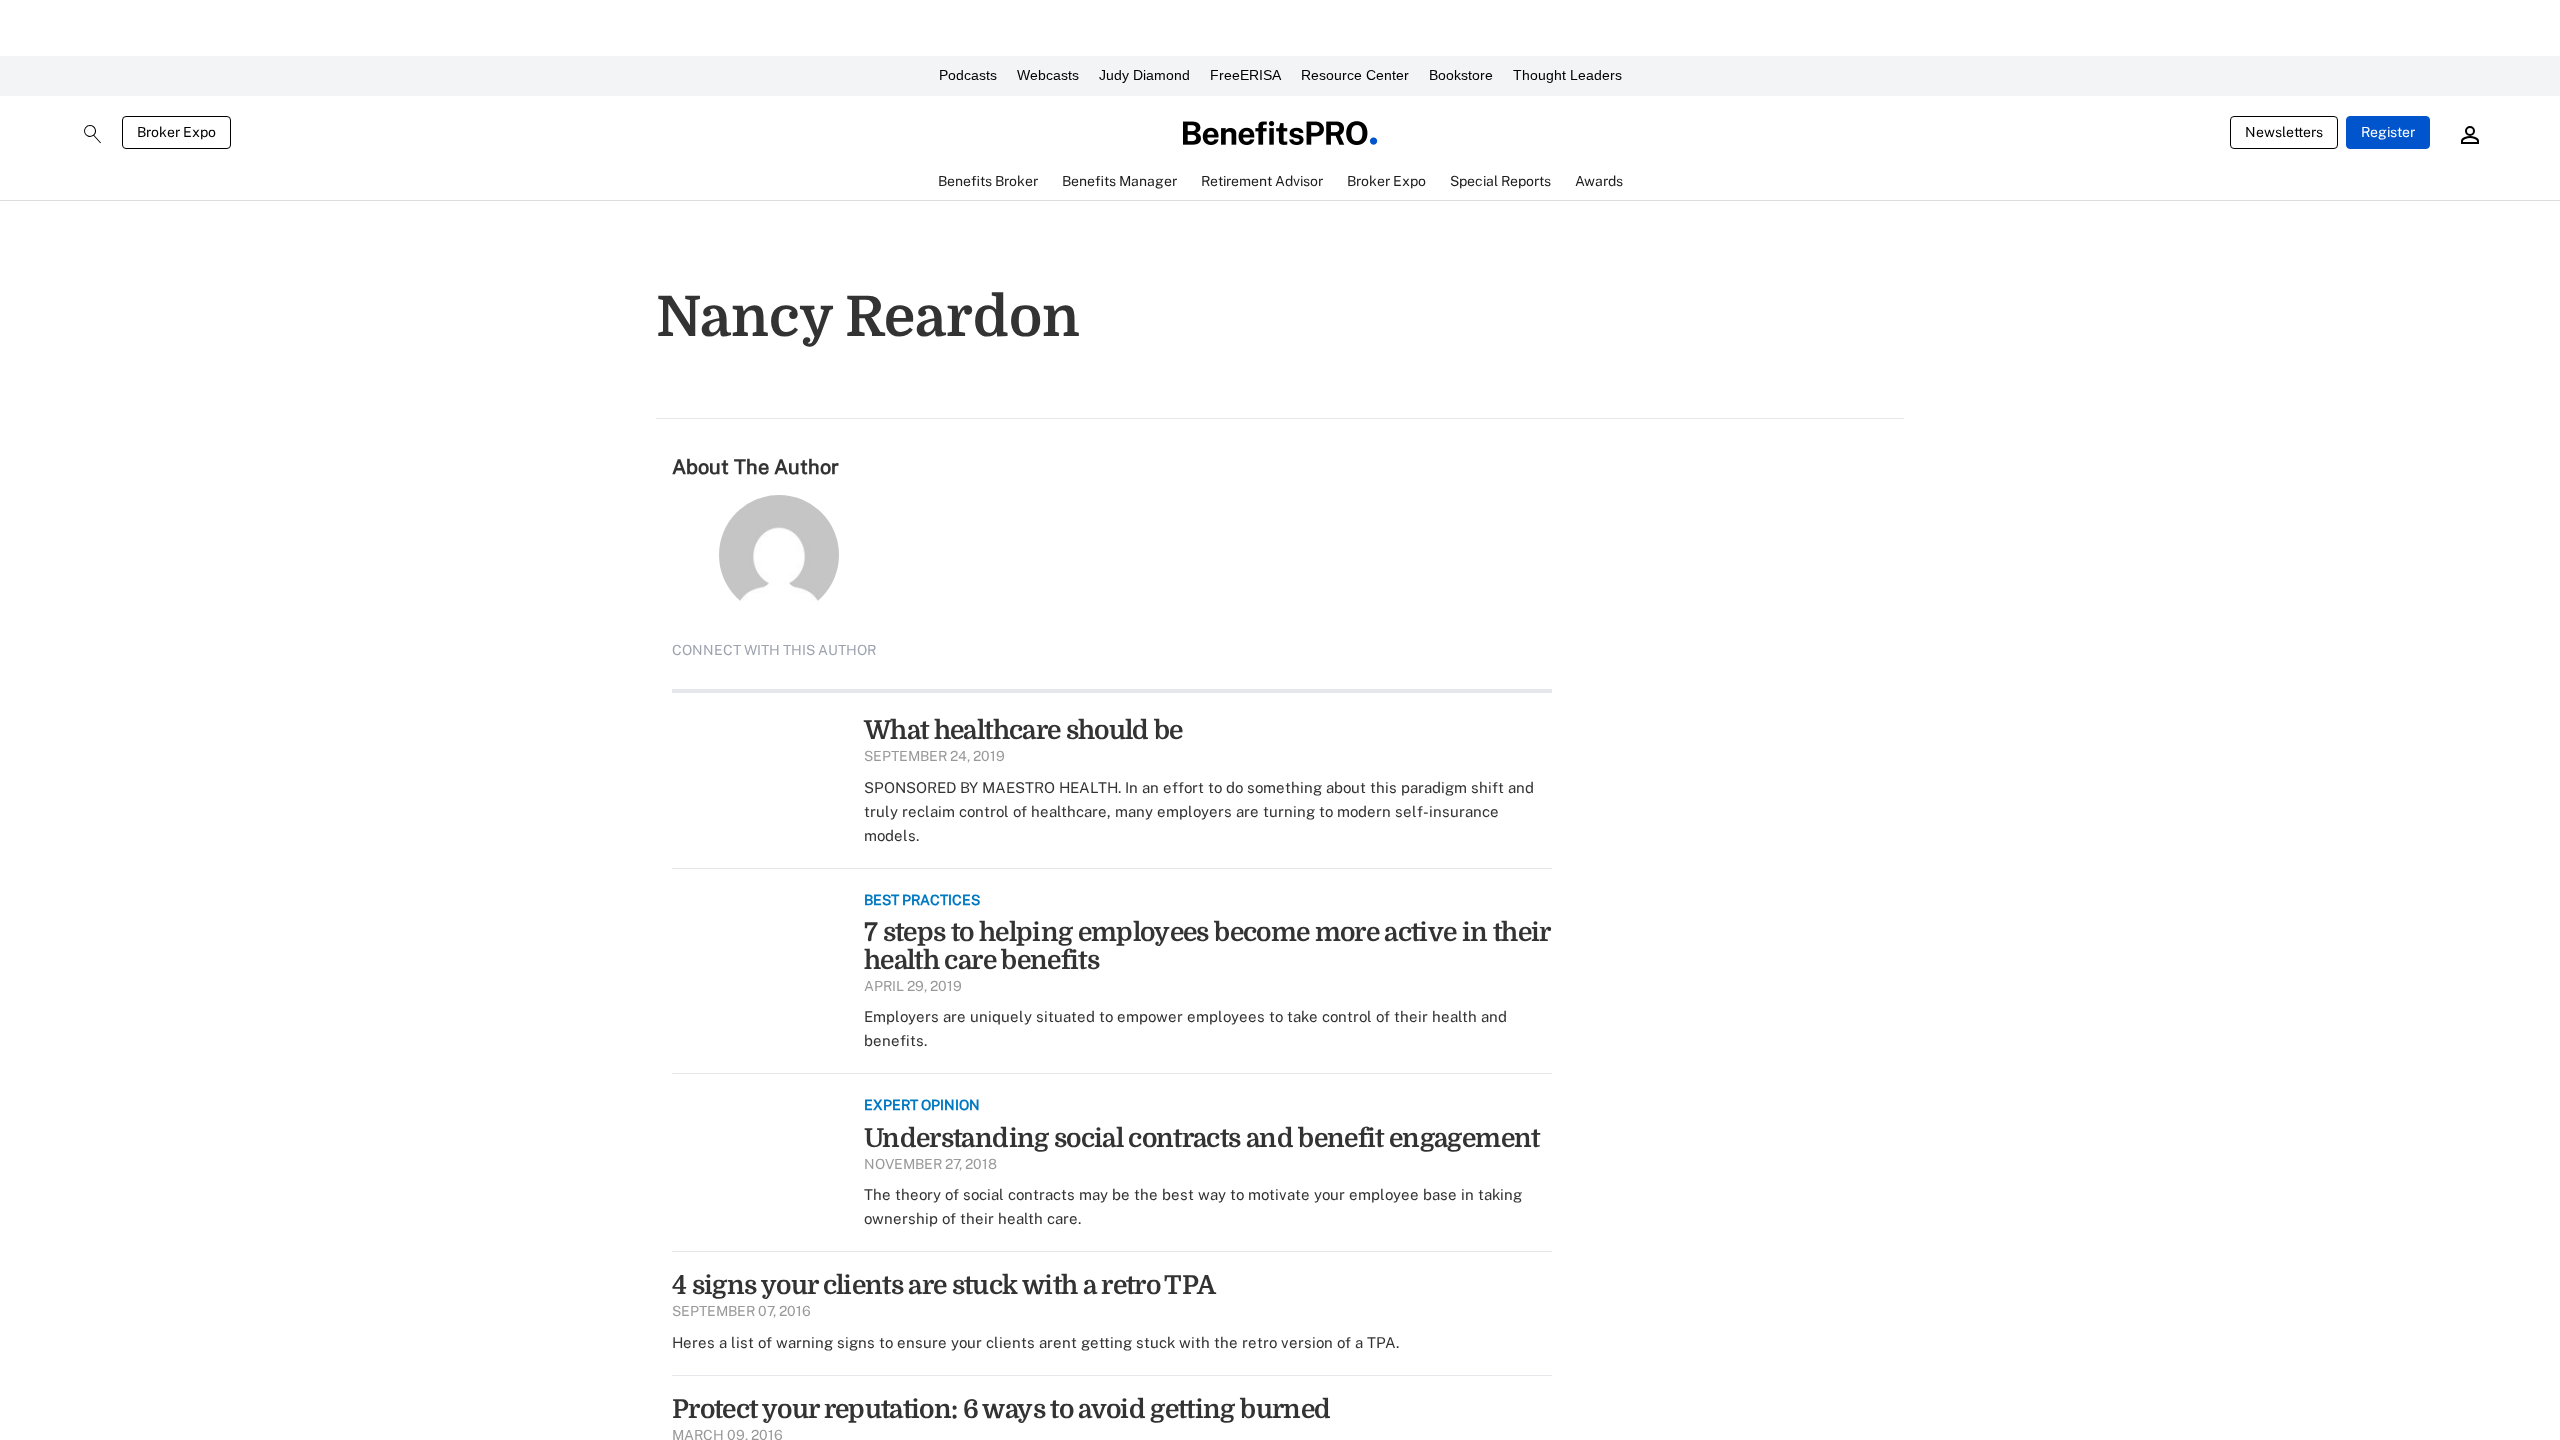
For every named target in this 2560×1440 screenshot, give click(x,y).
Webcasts (1048, 75)
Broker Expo (176, 132)
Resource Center (1355, 75)
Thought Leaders (1567, 75)
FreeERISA (1245, 75)
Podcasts (968, 75)
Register (2388, 132)
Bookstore (1461, 75)
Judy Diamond (1144, 75)
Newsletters (2284, 132)
